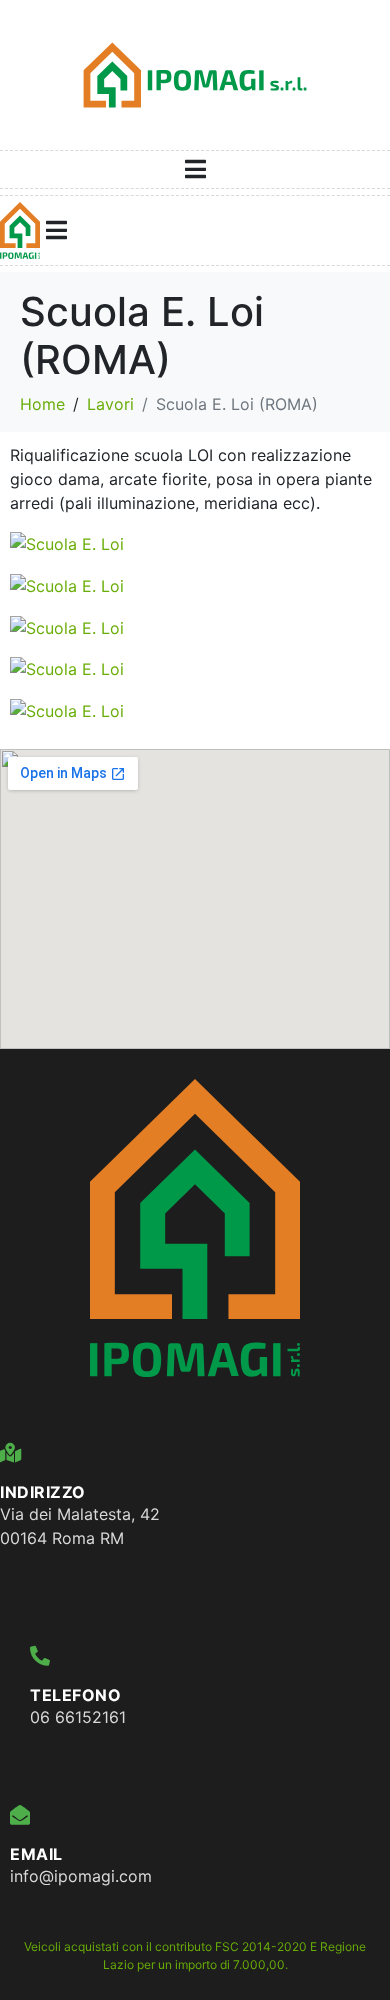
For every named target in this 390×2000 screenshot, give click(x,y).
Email (36, 1854)
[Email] (20, 1815)
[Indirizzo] (10, 1453)
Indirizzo (43, 1492)
